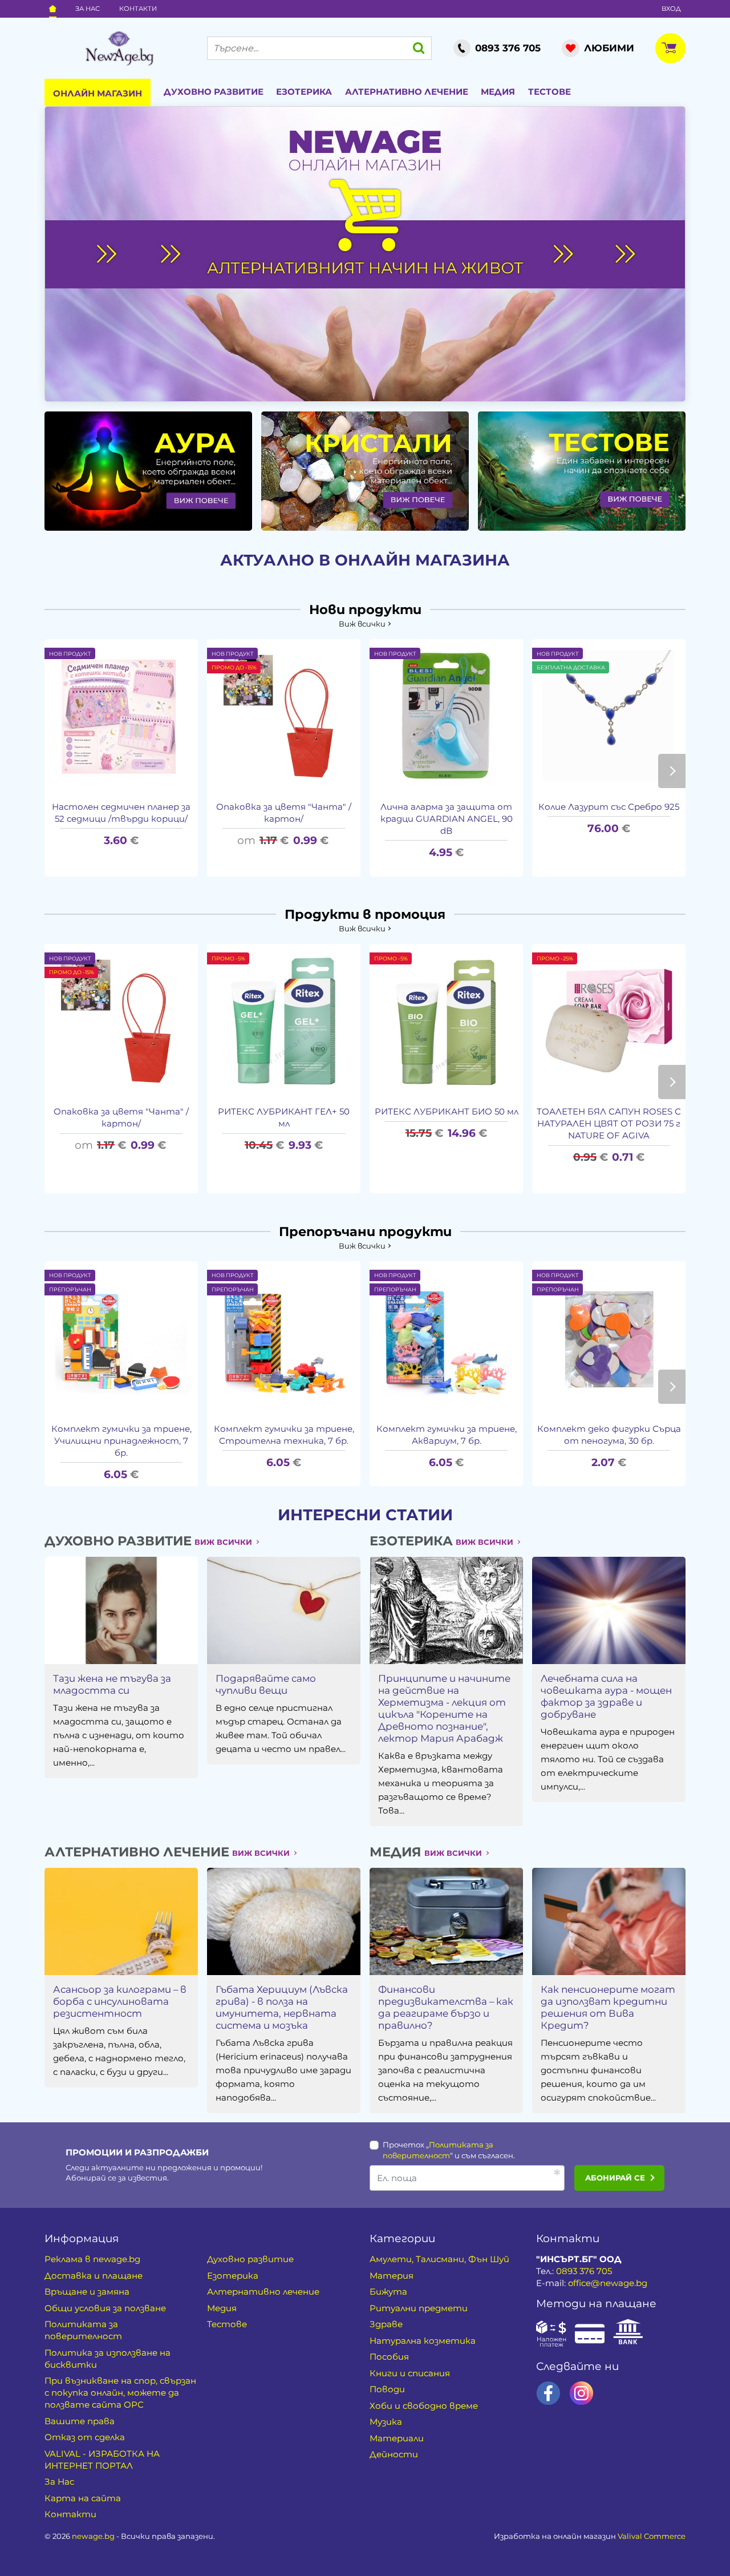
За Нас (88, 9)
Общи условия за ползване (105, 2308)
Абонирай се (615, 2178)
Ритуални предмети (419, 2308)
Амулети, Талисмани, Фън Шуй (439, 2259)
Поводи (387, 2389)
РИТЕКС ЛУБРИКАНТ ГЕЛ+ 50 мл (284, 1117)
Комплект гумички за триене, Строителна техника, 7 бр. (284, 1435)
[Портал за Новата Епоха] (119, 49)
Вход (671, 9)
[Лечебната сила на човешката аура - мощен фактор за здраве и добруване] (609, 1610)
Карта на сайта (83, 2498)
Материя (392, 2276)
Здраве (386, 2324)
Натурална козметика (423, 2341)
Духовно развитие (214, 92)
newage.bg (93, 2536)
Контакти (138, 9)
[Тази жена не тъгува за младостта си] (121, 1610)
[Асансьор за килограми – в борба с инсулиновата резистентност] (121, 1921)
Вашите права (80, 2421)
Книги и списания (410, 2373)
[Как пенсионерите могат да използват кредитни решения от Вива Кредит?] (609, 1921)
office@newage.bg (608, 2283)
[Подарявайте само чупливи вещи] (283, 1610)
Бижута (388, 2292)
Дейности (394, 2454)
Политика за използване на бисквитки (108, 2359)
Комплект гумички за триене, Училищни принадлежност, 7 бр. (121, 1441)
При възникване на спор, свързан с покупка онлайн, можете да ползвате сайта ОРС (120, 2393)
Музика (386, 2422)
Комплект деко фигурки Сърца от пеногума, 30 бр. (609, 1435)
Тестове (549, 92)
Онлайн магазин (98, 93)
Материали (397, 2438)
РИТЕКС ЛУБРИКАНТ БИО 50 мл (447, 1111)
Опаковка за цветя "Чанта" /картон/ (284, 813)
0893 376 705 (584, 2271)
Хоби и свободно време (424, 2406)
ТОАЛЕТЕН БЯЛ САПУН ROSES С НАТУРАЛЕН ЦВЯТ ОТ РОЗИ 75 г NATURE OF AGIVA (609, 1123)
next (672, 771)
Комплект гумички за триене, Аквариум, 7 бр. (447, 1435)
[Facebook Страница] (548, 2393)
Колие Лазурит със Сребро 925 (609, 807)
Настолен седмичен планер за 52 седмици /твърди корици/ (121, 813)
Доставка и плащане (94, 2276)
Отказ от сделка (85, 2437)
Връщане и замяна (87, 2292)
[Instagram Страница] (581, 2393)
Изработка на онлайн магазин (590, 2536)
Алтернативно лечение (407, 92)
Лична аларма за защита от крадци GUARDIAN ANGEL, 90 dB (447, 819)
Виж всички (362, 624)
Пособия (389, 2357)
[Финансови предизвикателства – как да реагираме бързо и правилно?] (446, 1921)
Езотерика (304, 92)
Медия (498, 92)
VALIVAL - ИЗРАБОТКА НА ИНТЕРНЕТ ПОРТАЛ (102, 2460)
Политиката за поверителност (83, 2330)
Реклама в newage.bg (92, 2259)
